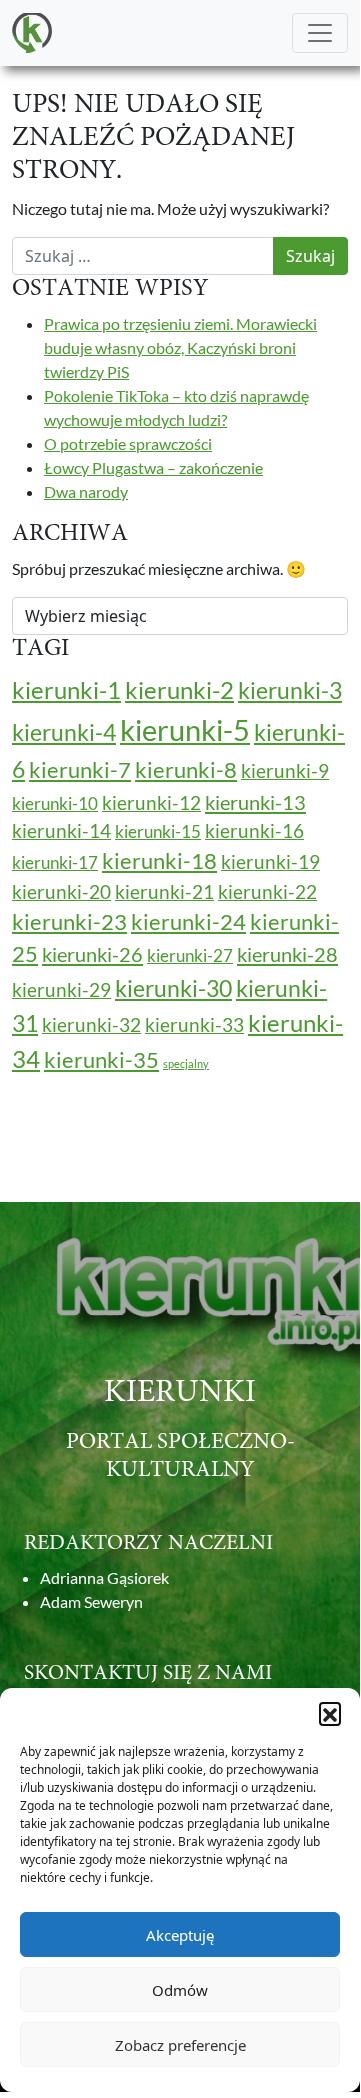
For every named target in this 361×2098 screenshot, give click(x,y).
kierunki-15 (158, 831)
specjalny (186, 1063)
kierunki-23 (69, 922)
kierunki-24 (188, 922)
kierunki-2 (179, 689)
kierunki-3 (290, 690)
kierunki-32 (91, 1025)
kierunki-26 (92, 954)
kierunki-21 (164, 892)
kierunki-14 (61, 831)
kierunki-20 (61, 892)
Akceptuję (180, 1935)
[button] (330, 1713)
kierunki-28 (287, 954)
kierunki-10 (55, 803)
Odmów (180, 1990)
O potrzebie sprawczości (128, 443)
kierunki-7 (80, 770)
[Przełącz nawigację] (320, 33)
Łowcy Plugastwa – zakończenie (153, 467)
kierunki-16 (254, 831)
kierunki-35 (101, 1060)
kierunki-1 (66, 689)
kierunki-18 (159, 861)
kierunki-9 (285, 771)
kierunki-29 (61, 990)
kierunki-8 (186, 770)
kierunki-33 (194, 1025)
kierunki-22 (267, 892)
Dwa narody (86, 491)
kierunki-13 (255, 802)
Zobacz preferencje (180, 2045)
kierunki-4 (64, 732)
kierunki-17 (55, 862)
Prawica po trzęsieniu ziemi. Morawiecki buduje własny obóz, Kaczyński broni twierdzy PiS (180, 347)
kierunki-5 (185, 729)
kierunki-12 (151, 803)
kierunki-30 (173, 988)
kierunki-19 (270, 862)
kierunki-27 (190, 955)
